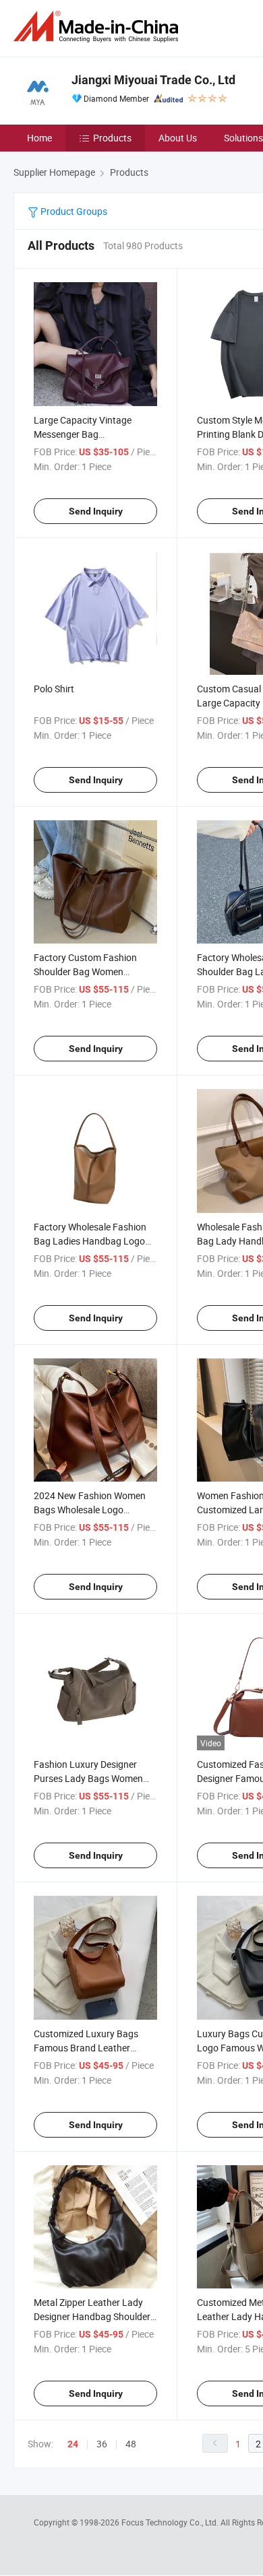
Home (39, 138)
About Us (178, 138)
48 (131, 2444)
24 (73, 2444)
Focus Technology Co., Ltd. (171, 2522)
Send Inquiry (96, 511)
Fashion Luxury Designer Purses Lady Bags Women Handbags (88, 1778)
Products (112, 138)
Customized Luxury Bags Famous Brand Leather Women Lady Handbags (86, 2048)
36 (102, 2444)
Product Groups (73, 211)
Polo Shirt (54, 689)
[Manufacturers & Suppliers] (98, 27)
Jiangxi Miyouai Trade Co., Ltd (153, 80)
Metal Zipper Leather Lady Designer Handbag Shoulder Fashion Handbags (92, 2316)
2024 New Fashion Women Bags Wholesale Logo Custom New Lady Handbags (95, 1510)
